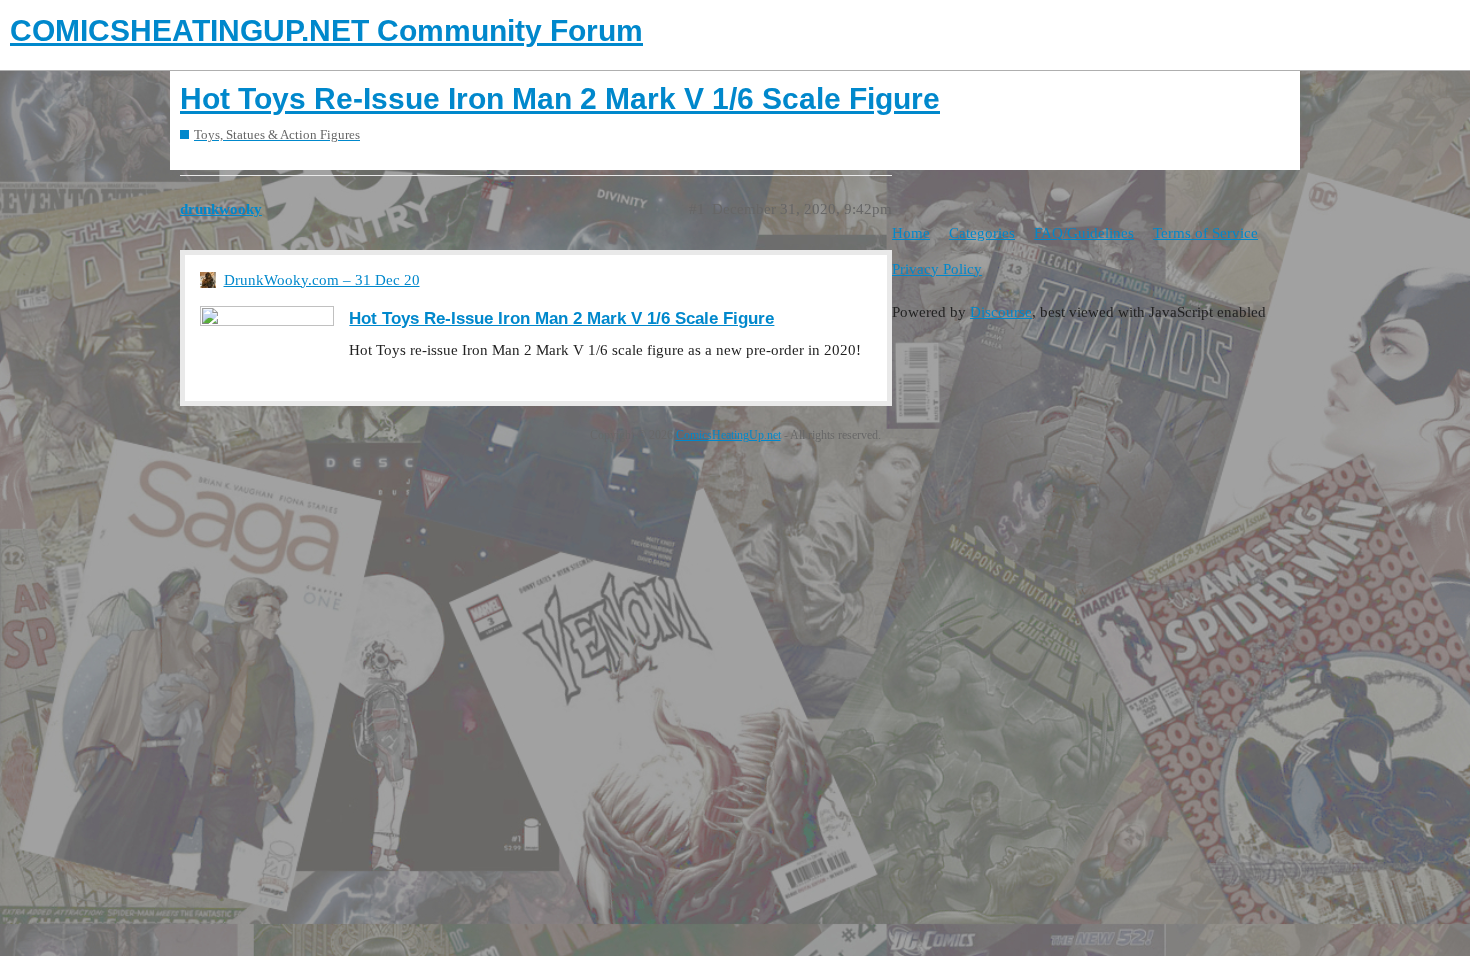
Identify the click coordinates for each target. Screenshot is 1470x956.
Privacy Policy (937, 269)
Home (911, 233)
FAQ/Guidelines (1084, 233)
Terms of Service (1205, 233)
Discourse (1001, 312)
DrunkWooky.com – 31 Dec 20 (322, 280)
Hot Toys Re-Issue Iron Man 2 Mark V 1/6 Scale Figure (560, 98)
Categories (982, 233)
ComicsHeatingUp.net (728, 435)
